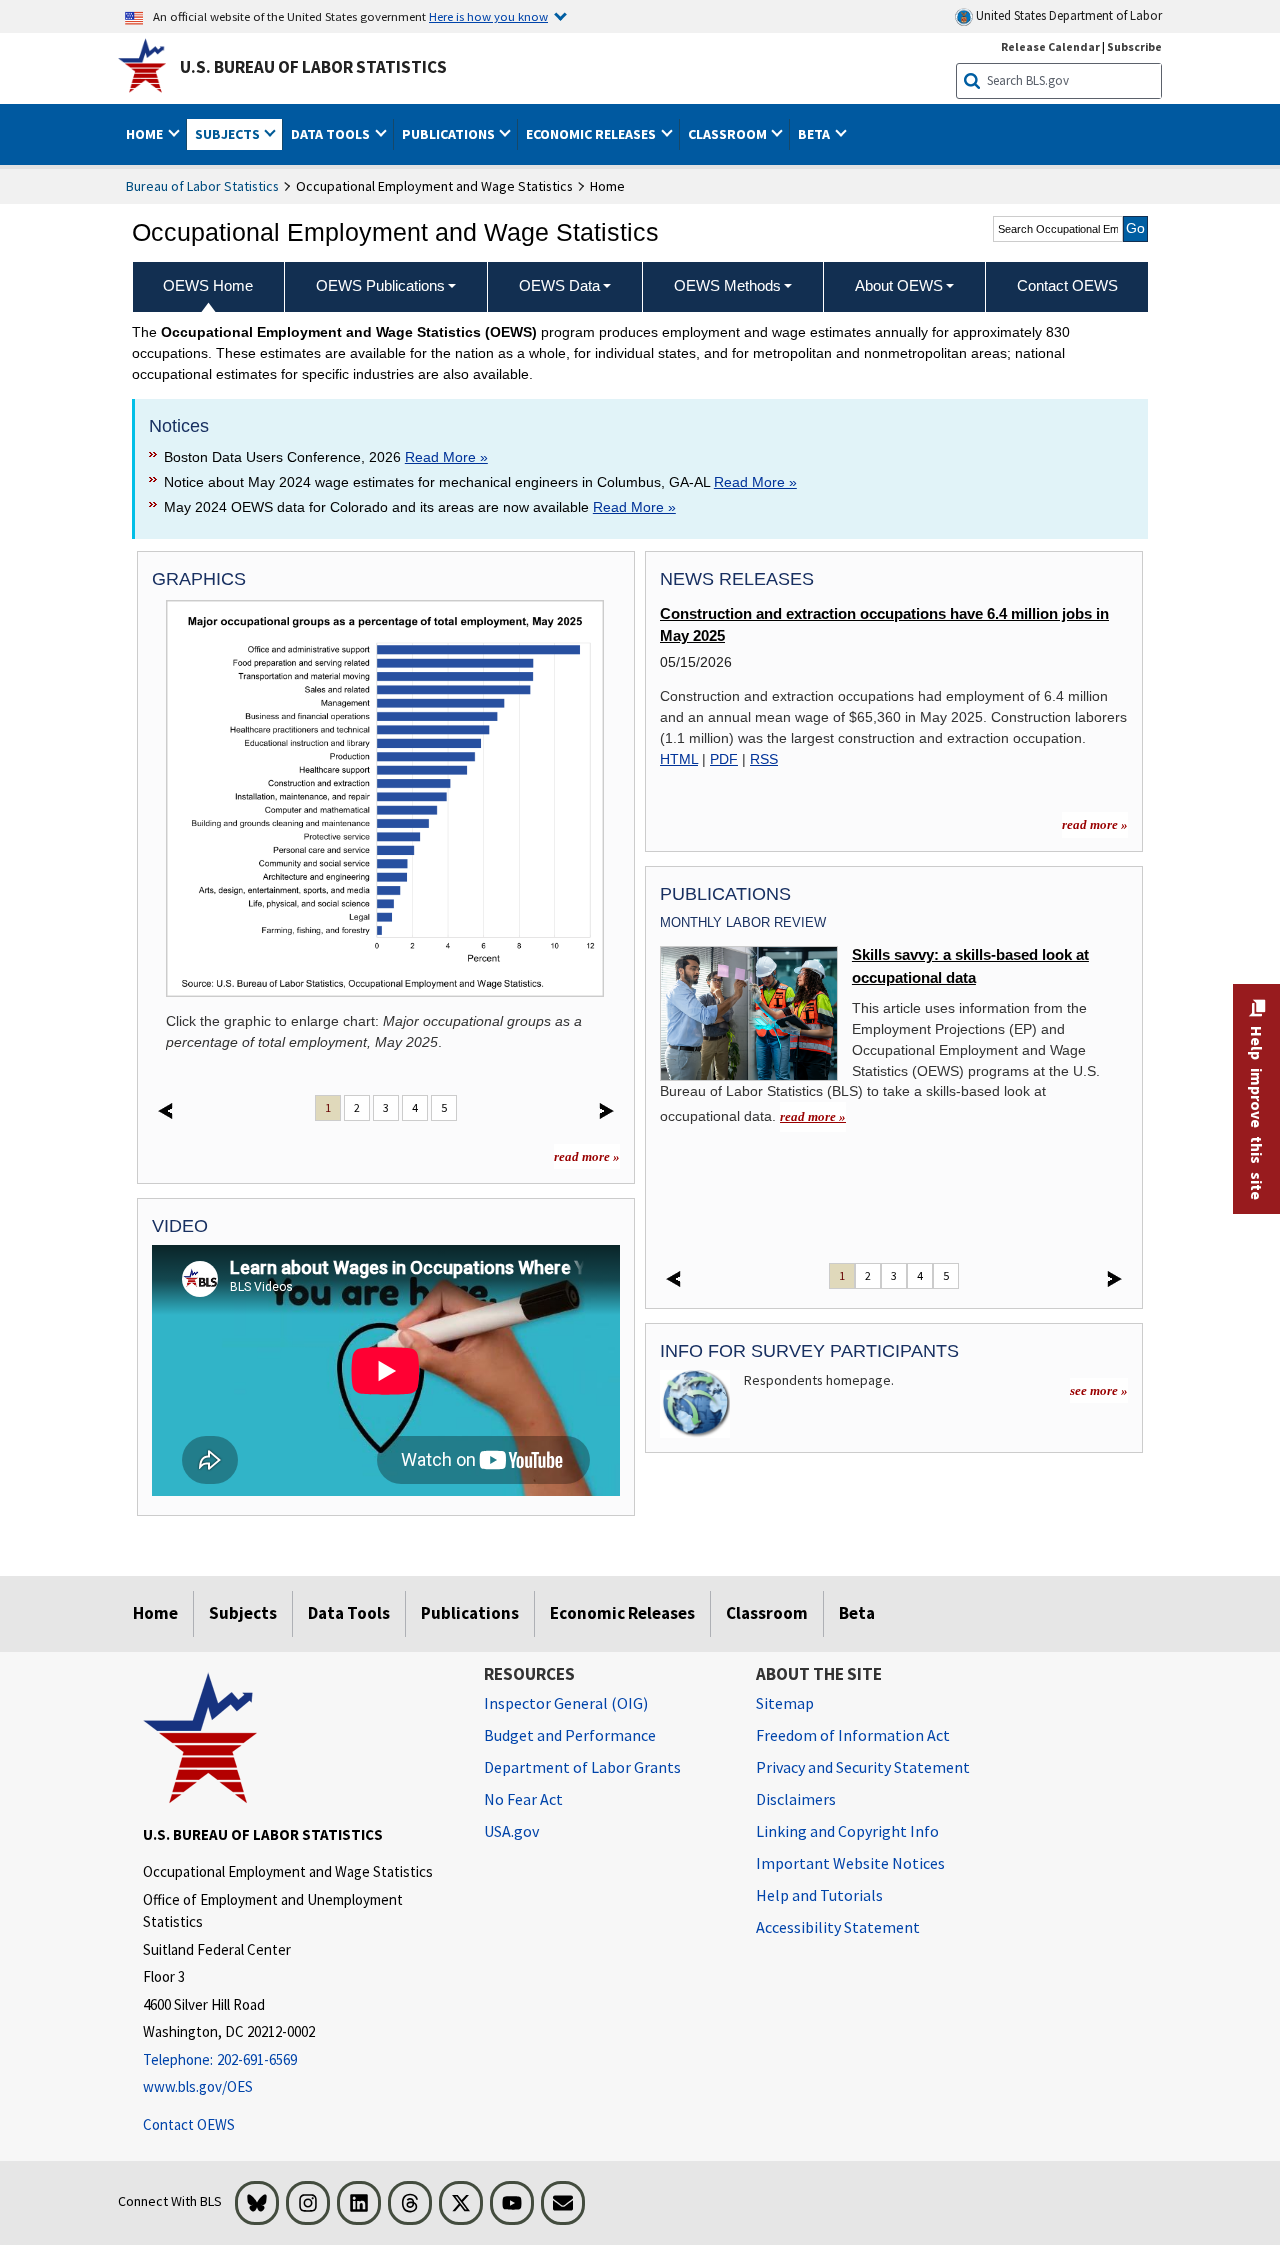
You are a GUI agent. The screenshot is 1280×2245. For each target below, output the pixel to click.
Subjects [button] (229, 134)
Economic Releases (622, 1613)
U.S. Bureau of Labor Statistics (313, 67)
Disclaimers (796, 1799)
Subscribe (1134, 46)
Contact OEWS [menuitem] (1067, 285)
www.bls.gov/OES (198, 2086)
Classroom (767, 1613)
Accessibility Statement (838, 1927)
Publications (470, 1613)
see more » (1099, 1390)
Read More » (446, 457)
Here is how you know (488, 16)
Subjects (243, 1613)
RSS (764, 759)
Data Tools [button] (332, 134)
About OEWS (899, 285)
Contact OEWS (189, 2124)
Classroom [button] (729, 134)
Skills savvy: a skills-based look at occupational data (970, 966)
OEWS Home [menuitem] (208, 285)
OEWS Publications (380, 285)
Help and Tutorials (819, 1895)
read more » (587, 1156)
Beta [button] (815, 134)
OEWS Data (559, 285)
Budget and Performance (570, 1735)
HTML (679, 759)
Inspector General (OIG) (566, 1703)
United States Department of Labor (1067, 15)
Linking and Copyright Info (847, 1831)
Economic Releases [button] (592, 134)
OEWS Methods (727, 285)
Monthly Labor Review (743, 922)
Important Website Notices (850, 1863)
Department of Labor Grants (582, 1767)
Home (155, 1613)
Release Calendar (1050, 46)
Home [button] (146, 134)
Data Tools (349, 1613)
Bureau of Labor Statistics (202, 186)
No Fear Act (523, 1799)
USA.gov (511, 1831)
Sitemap (785, 1703)
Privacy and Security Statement (863, 1767)
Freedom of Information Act (853, 1735)
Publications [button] (450, 134)
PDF (724, 759)
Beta (857, 1613)
